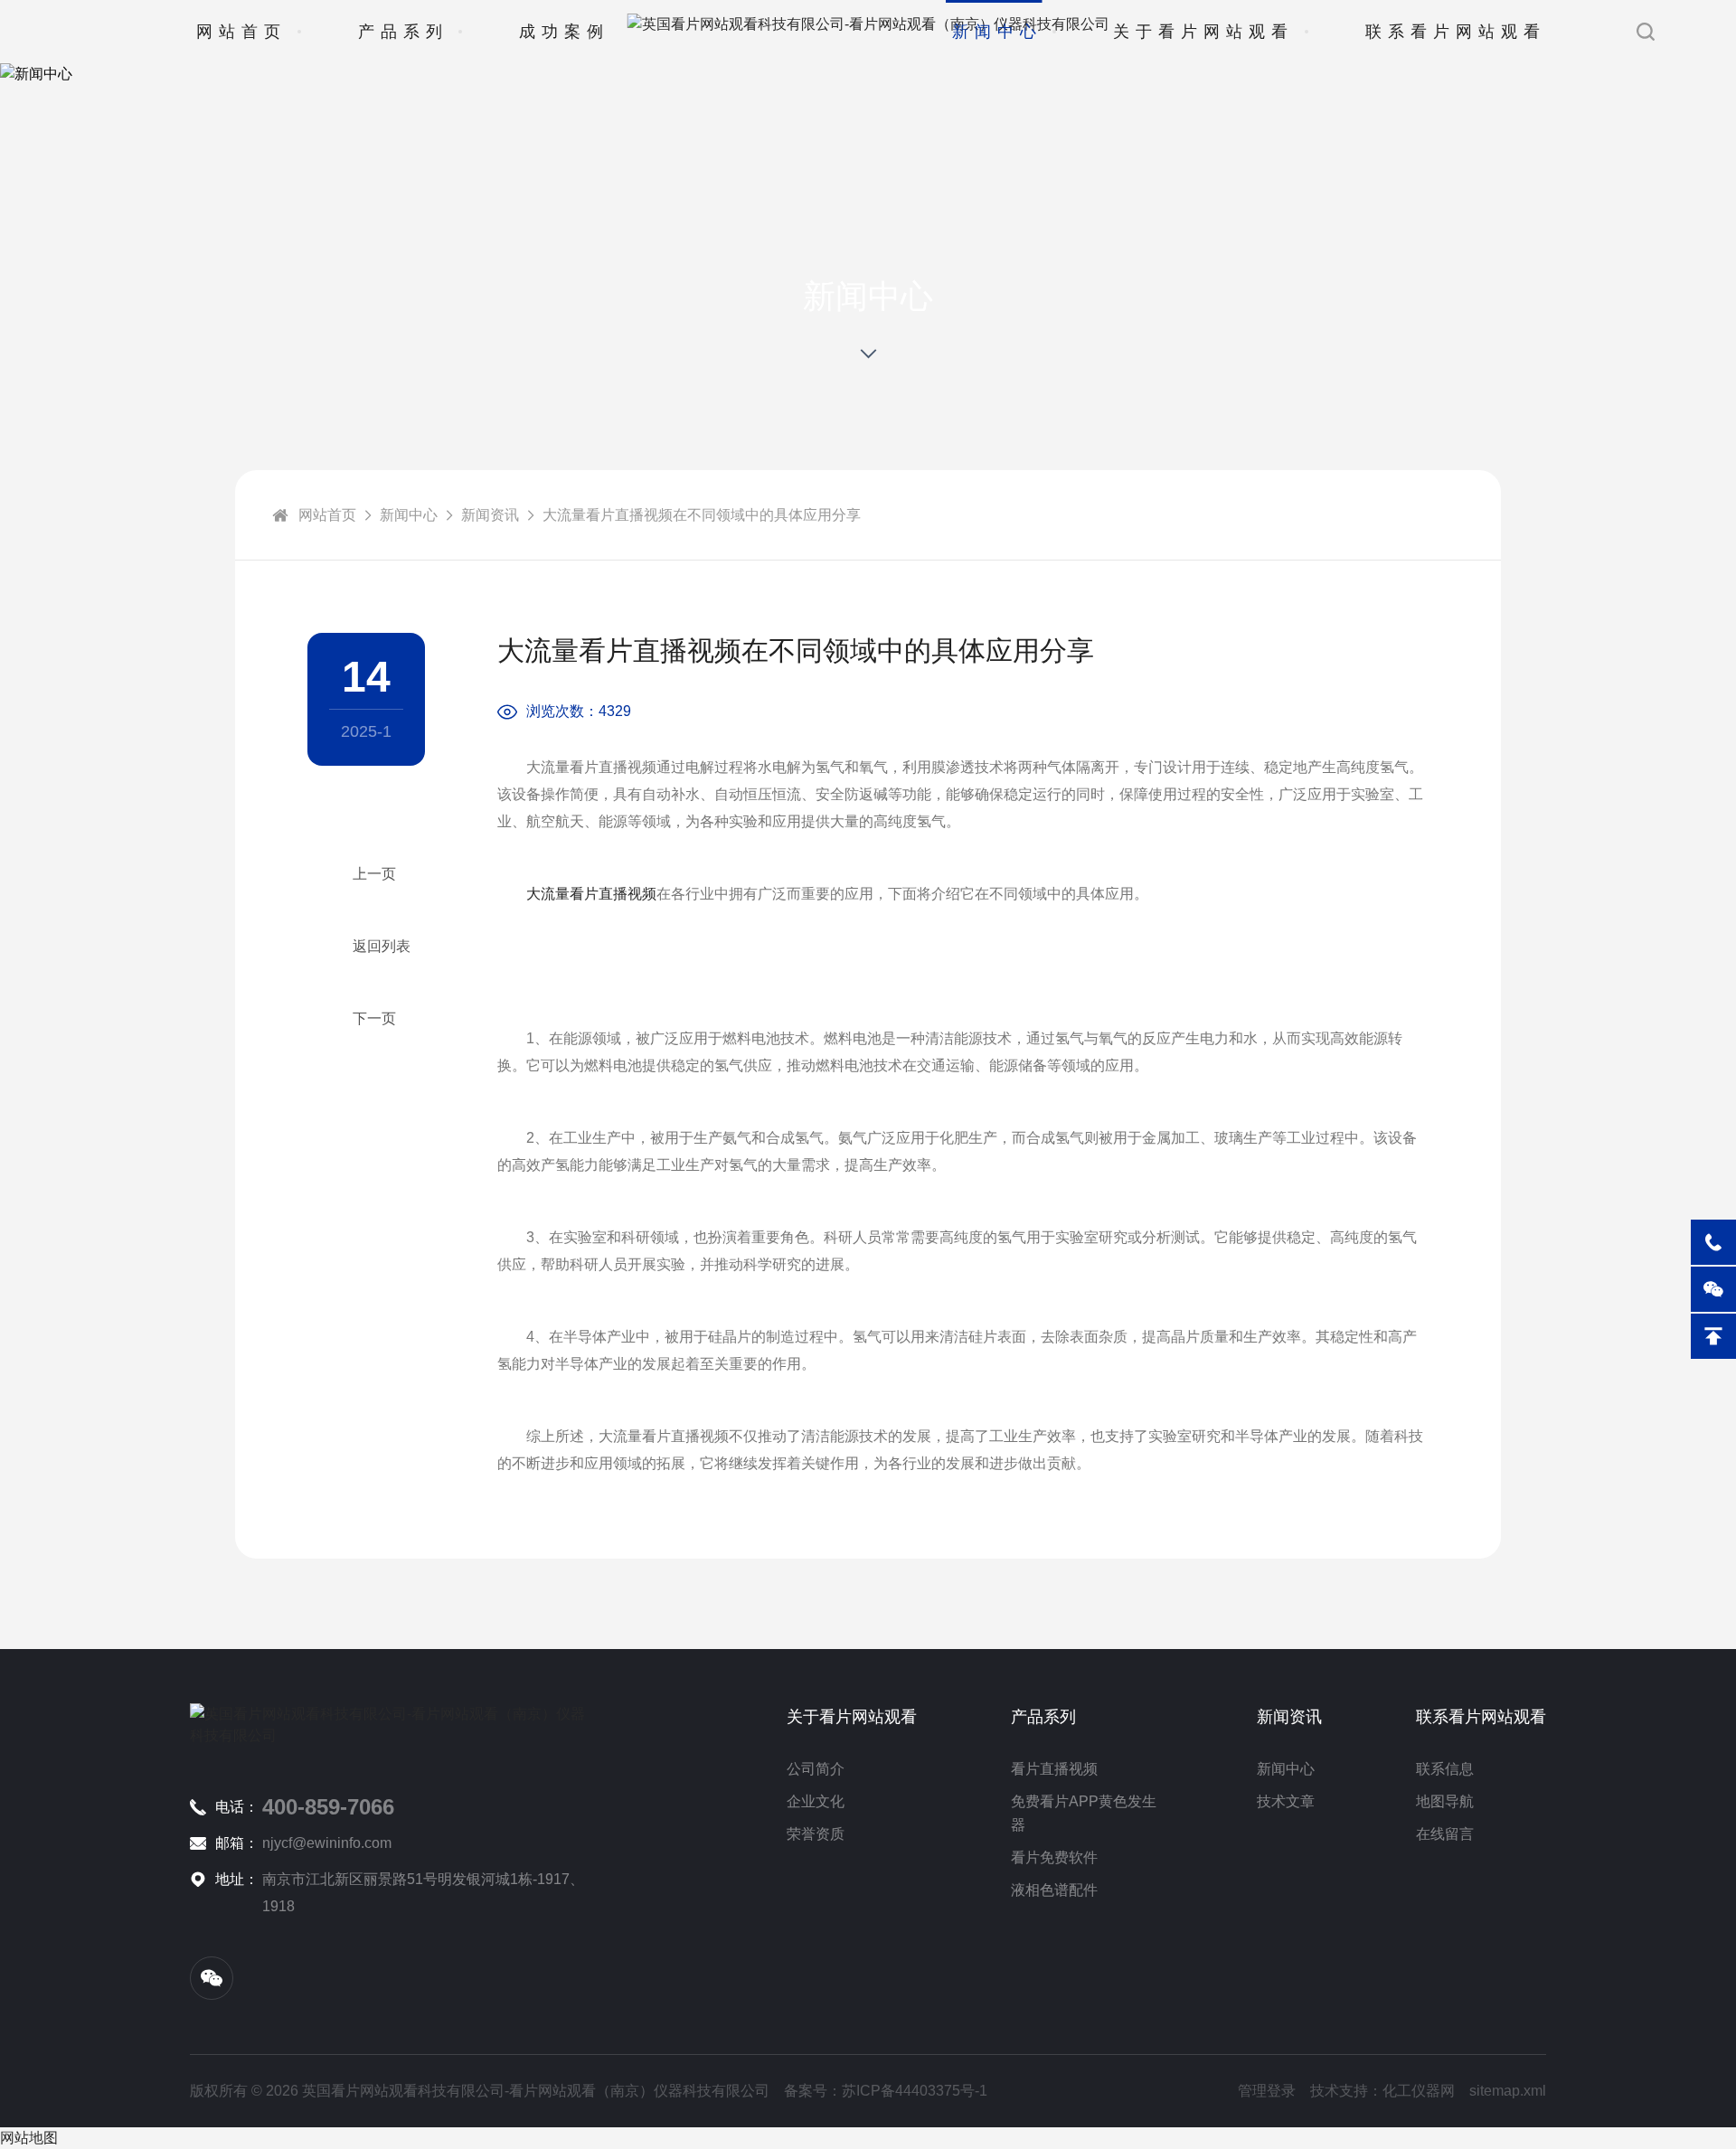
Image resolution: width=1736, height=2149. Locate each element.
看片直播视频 (1054, 1769)
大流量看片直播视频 (591, 894)
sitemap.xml (1508, 2091)
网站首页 (241, 32)
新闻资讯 (490, 515)
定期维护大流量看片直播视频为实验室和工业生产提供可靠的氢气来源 (366, 1019)
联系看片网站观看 (1456, 32)
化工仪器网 (1419, 2091)
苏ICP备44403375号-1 (915, 2091)
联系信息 (1445, 1769)
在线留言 (1445, 1834)
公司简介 (816, 1769)
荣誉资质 (816, 1834)
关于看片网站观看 (1203, 32)
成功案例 (564, 32)
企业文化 (816, 1801)
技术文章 (1286, 1801)
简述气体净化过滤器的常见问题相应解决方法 (366, 874)
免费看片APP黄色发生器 (1084, 1813)
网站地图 (29, 2138)
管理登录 (1267, 2091)
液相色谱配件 (1054, 1890)
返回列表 (382, 946)
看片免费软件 (1054, 1857)
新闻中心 (997, 32)
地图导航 (1445, 1801)
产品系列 (403, 32)
